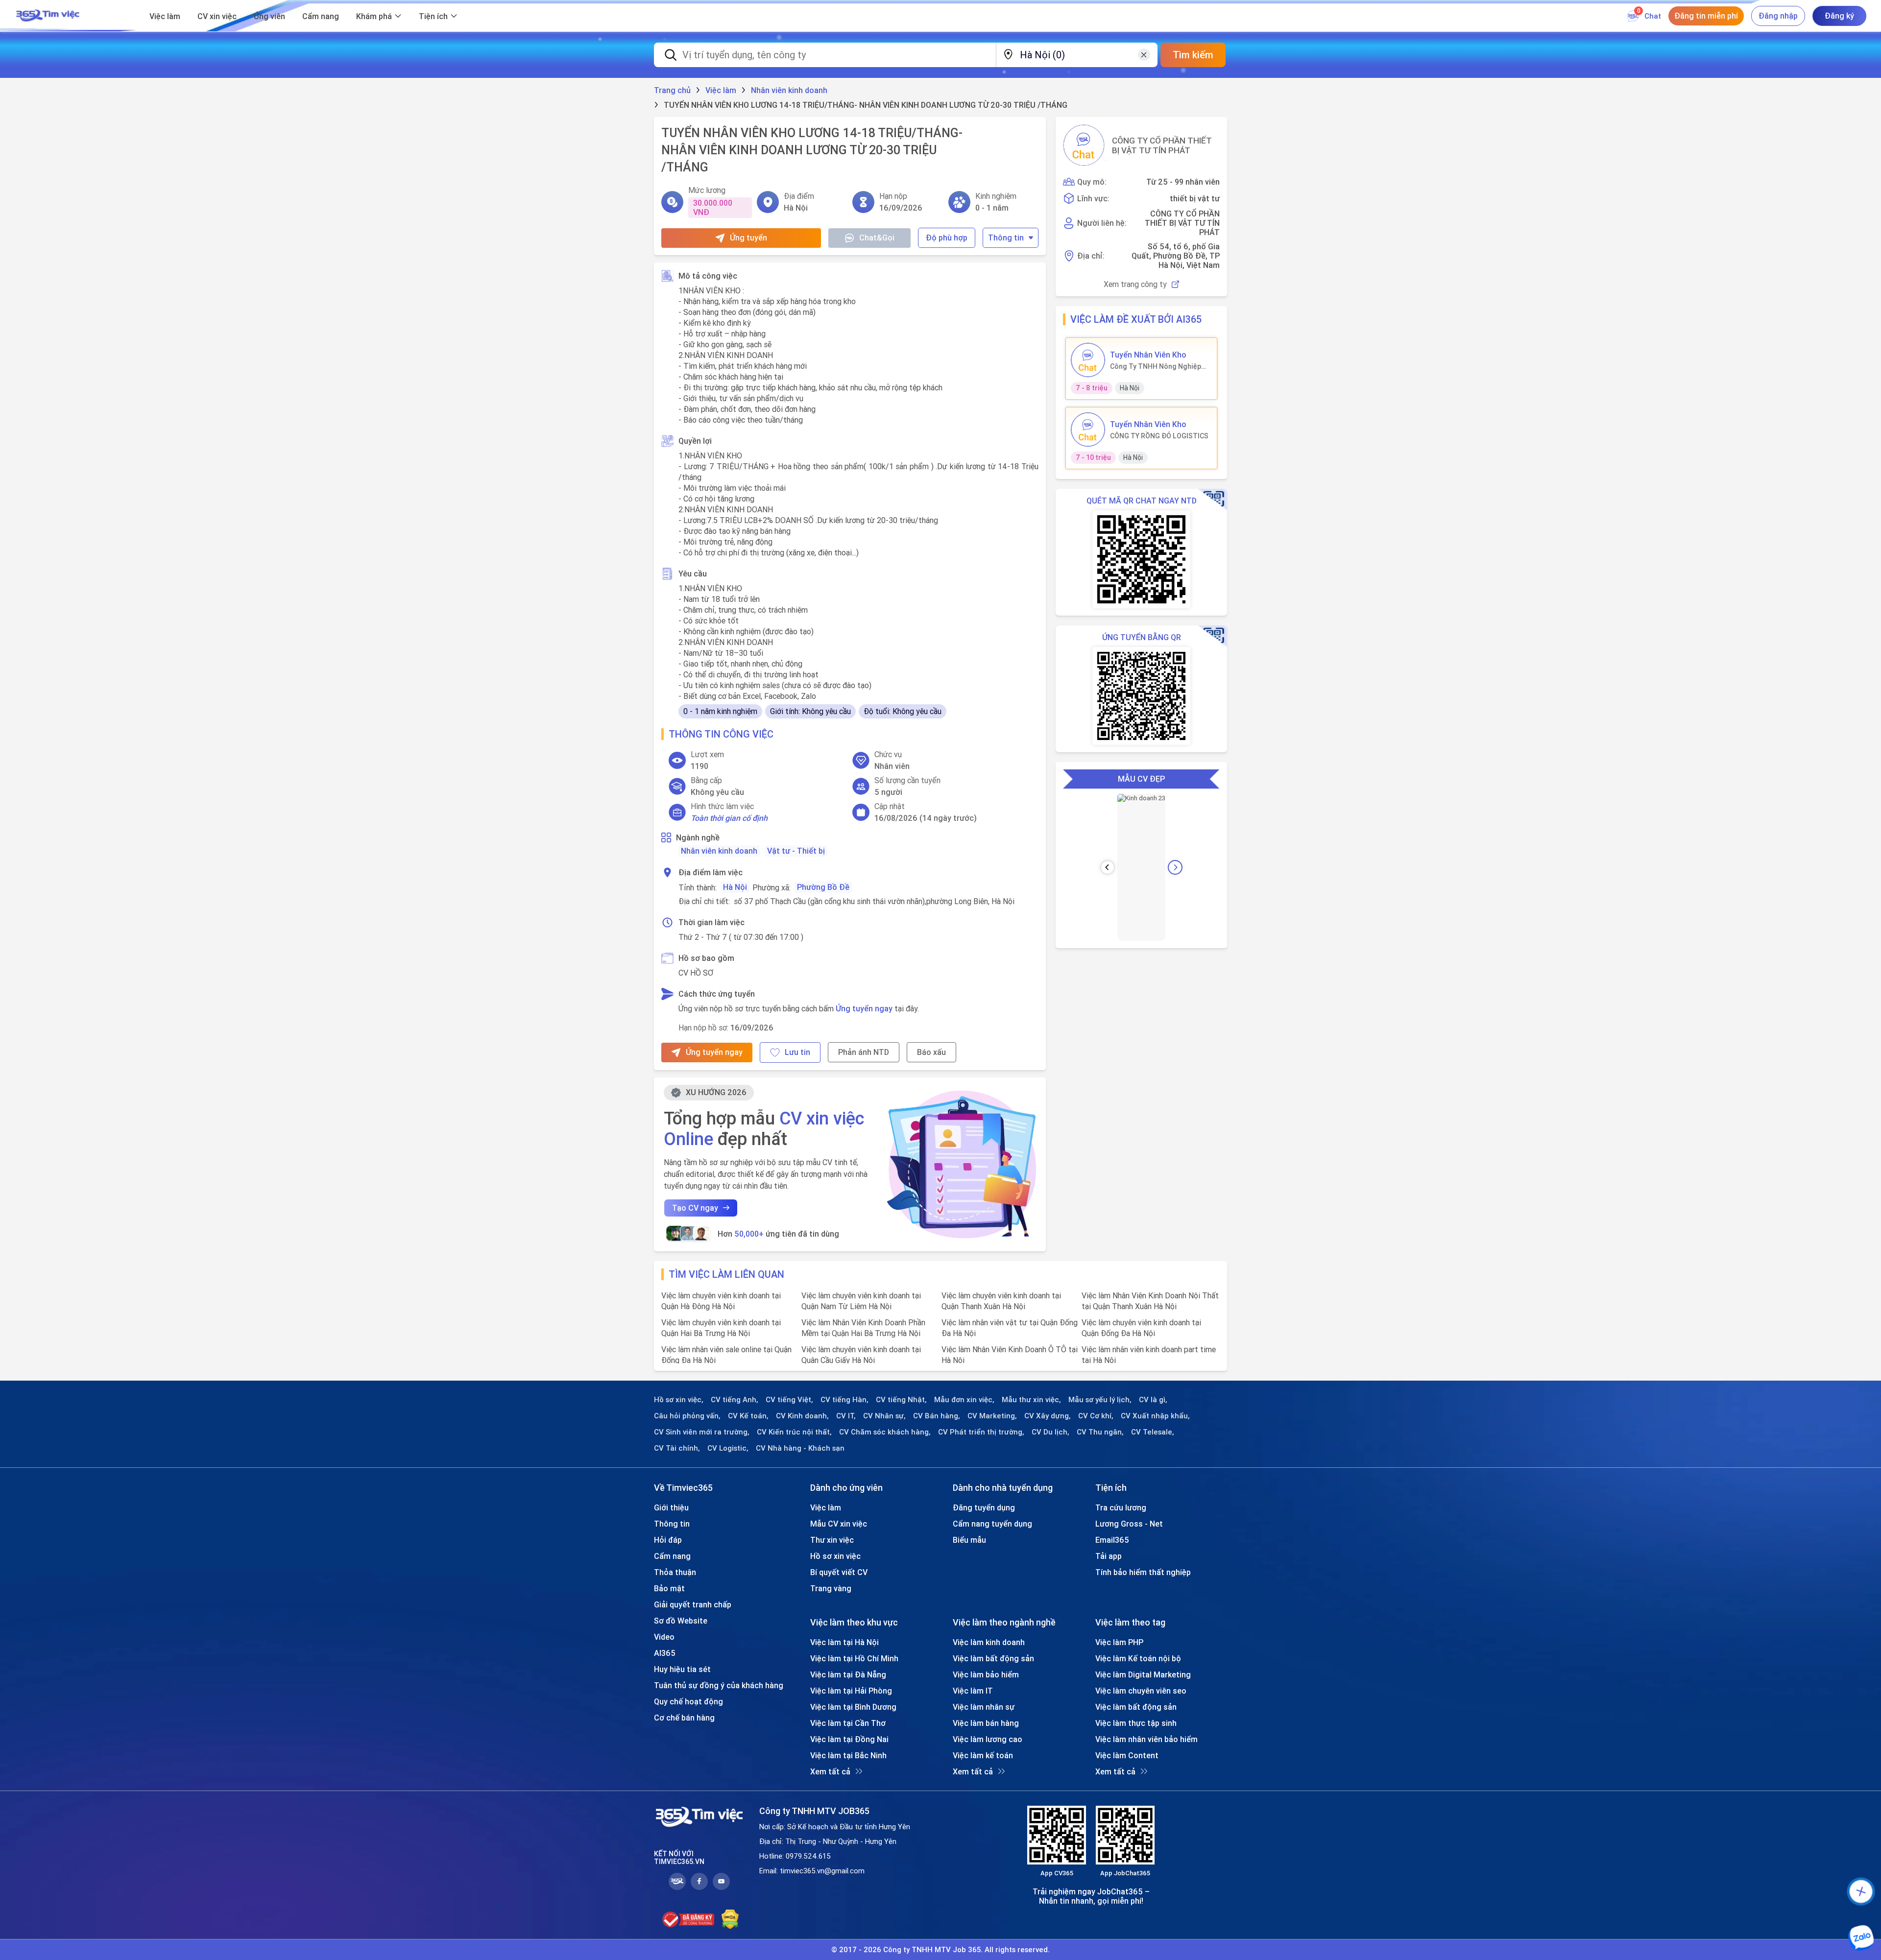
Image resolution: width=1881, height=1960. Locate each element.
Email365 (1112, 1540)
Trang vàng (831, 1588)
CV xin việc (217, 16)
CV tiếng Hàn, (844, 1400)
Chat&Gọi (877, 238)
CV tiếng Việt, (789, 1400)
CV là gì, (1153, 1400)
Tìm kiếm (1193, 55)
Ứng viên (269, 16)
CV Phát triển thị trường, (981, 1432)
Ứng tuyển (748, 238)
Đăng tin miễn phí (1706, 16)
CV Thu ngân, (1100, 1432)
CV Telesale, (1153, 1432)
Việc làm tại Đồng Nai (849, 1739)
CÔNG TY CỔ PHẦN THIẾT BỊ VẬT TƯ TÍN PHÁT (1162, 145)
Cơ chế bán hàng (684, 1718)
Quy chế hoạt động (688, 1701)
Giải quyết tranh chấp (693, 1604)
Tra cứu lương (1121, 1507)
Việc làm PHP (1119, 1642)
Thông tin (1006, 238)
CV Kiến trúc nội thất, (794, 1432)
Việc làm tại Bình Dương (853, 1707)
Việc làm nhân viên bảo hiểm (1146, 1739)
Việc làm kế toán (983, 1755)
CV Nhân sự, (884, 1416)
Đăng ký (1839, 16)
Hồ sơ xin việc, (679, 1400)
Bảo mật (669, 1588)
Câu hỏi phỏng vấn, (687, 1416)
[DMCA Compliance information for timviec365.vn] (730, 1919)
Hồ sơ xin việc (835, 1556)
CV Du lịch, (1050, 1432)
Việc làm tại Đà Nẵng (848, 1674)
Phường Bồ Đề (823, 887)
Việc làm (165, 16)
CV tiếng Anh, (735, 1400)
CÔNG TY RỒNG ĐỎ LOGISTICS (1159, 436)
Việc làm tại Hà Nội (844, 1642)
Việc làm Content (1127, 1755)
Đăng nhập (1778, 16)
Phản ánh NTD (864, 1052)
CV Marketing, (992, 1416)
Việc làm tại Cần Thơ (848, 1723)
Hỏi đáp (668, 1540)
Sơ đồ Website (681, 1621)
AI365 (665, 1653)
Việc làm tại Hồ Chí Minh (854, 1658)
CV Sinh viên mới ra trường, (702, 1432)
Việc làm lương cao (988, 1739)
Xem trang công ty (1135, 284)
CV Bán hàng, (937, 1416)
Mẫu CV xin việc (839, 1524)
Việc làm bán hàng (986, 1723)
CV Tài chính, (677, 1448)
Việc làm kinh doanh (989, 1642)
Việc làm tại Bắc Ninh (848, 1755)
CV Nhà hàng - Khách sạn (800, 1448)
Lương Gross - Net (1129, 1524)
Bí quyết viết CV (839, 1572)
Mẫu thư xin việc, (1031, 1400)
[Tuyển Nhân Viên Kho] (1088, 360)
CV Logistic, (728, 1448)
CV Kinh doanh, (802, 1416)
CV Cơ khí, (1096, 1416)
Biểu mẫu (969, 1540)
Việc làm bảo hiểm (986, 1674)
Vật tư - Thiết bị (796, 851)
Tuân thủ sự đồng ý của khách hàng (719, 1685)
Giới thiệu (671, 1507)
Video (664, 1637)
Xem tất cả (830, 1771)
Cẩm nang (321, 16)
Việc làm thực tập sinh (1136, 1723)
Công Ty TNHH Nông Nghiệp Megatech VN (1156, 366)
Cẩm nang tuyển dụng (992, 1524)
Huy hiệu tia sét (682, 1669)
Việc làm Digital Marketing (1143, 1674)
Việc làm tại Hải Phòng (851, 1691)
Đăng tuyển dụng (984, 1507)
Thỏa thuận (675, 1572)
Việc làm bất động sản (993, 1658)
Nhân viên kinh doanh (719, 851)
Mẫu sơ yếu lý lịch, (1100, 1400)
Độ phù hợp (947, 238)
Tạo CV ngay (695, 1208)
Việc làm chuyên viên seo (1141, 1691)
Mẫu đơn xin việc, (964, 1400)
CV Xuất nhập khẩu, (1155, 1416)
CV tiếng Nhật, (901, 1400)
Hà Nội (735, 887)
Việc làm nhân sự (984, 1707)
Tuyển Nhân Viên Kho (1148, 355)
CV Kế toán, (748, 1416)
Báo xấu (931, 1052)
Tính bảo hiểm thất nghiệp (1143, 1572)
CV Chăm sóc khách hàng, (885, 1432)
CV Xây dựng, (1048, 1416)
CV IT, (846, 1416)
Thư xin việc (832, 1540)
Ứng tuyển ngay (864, 1008)
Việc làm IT (973, 1691)
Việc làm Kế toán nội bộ (1138, 1658)
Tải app (1109, 1556)
